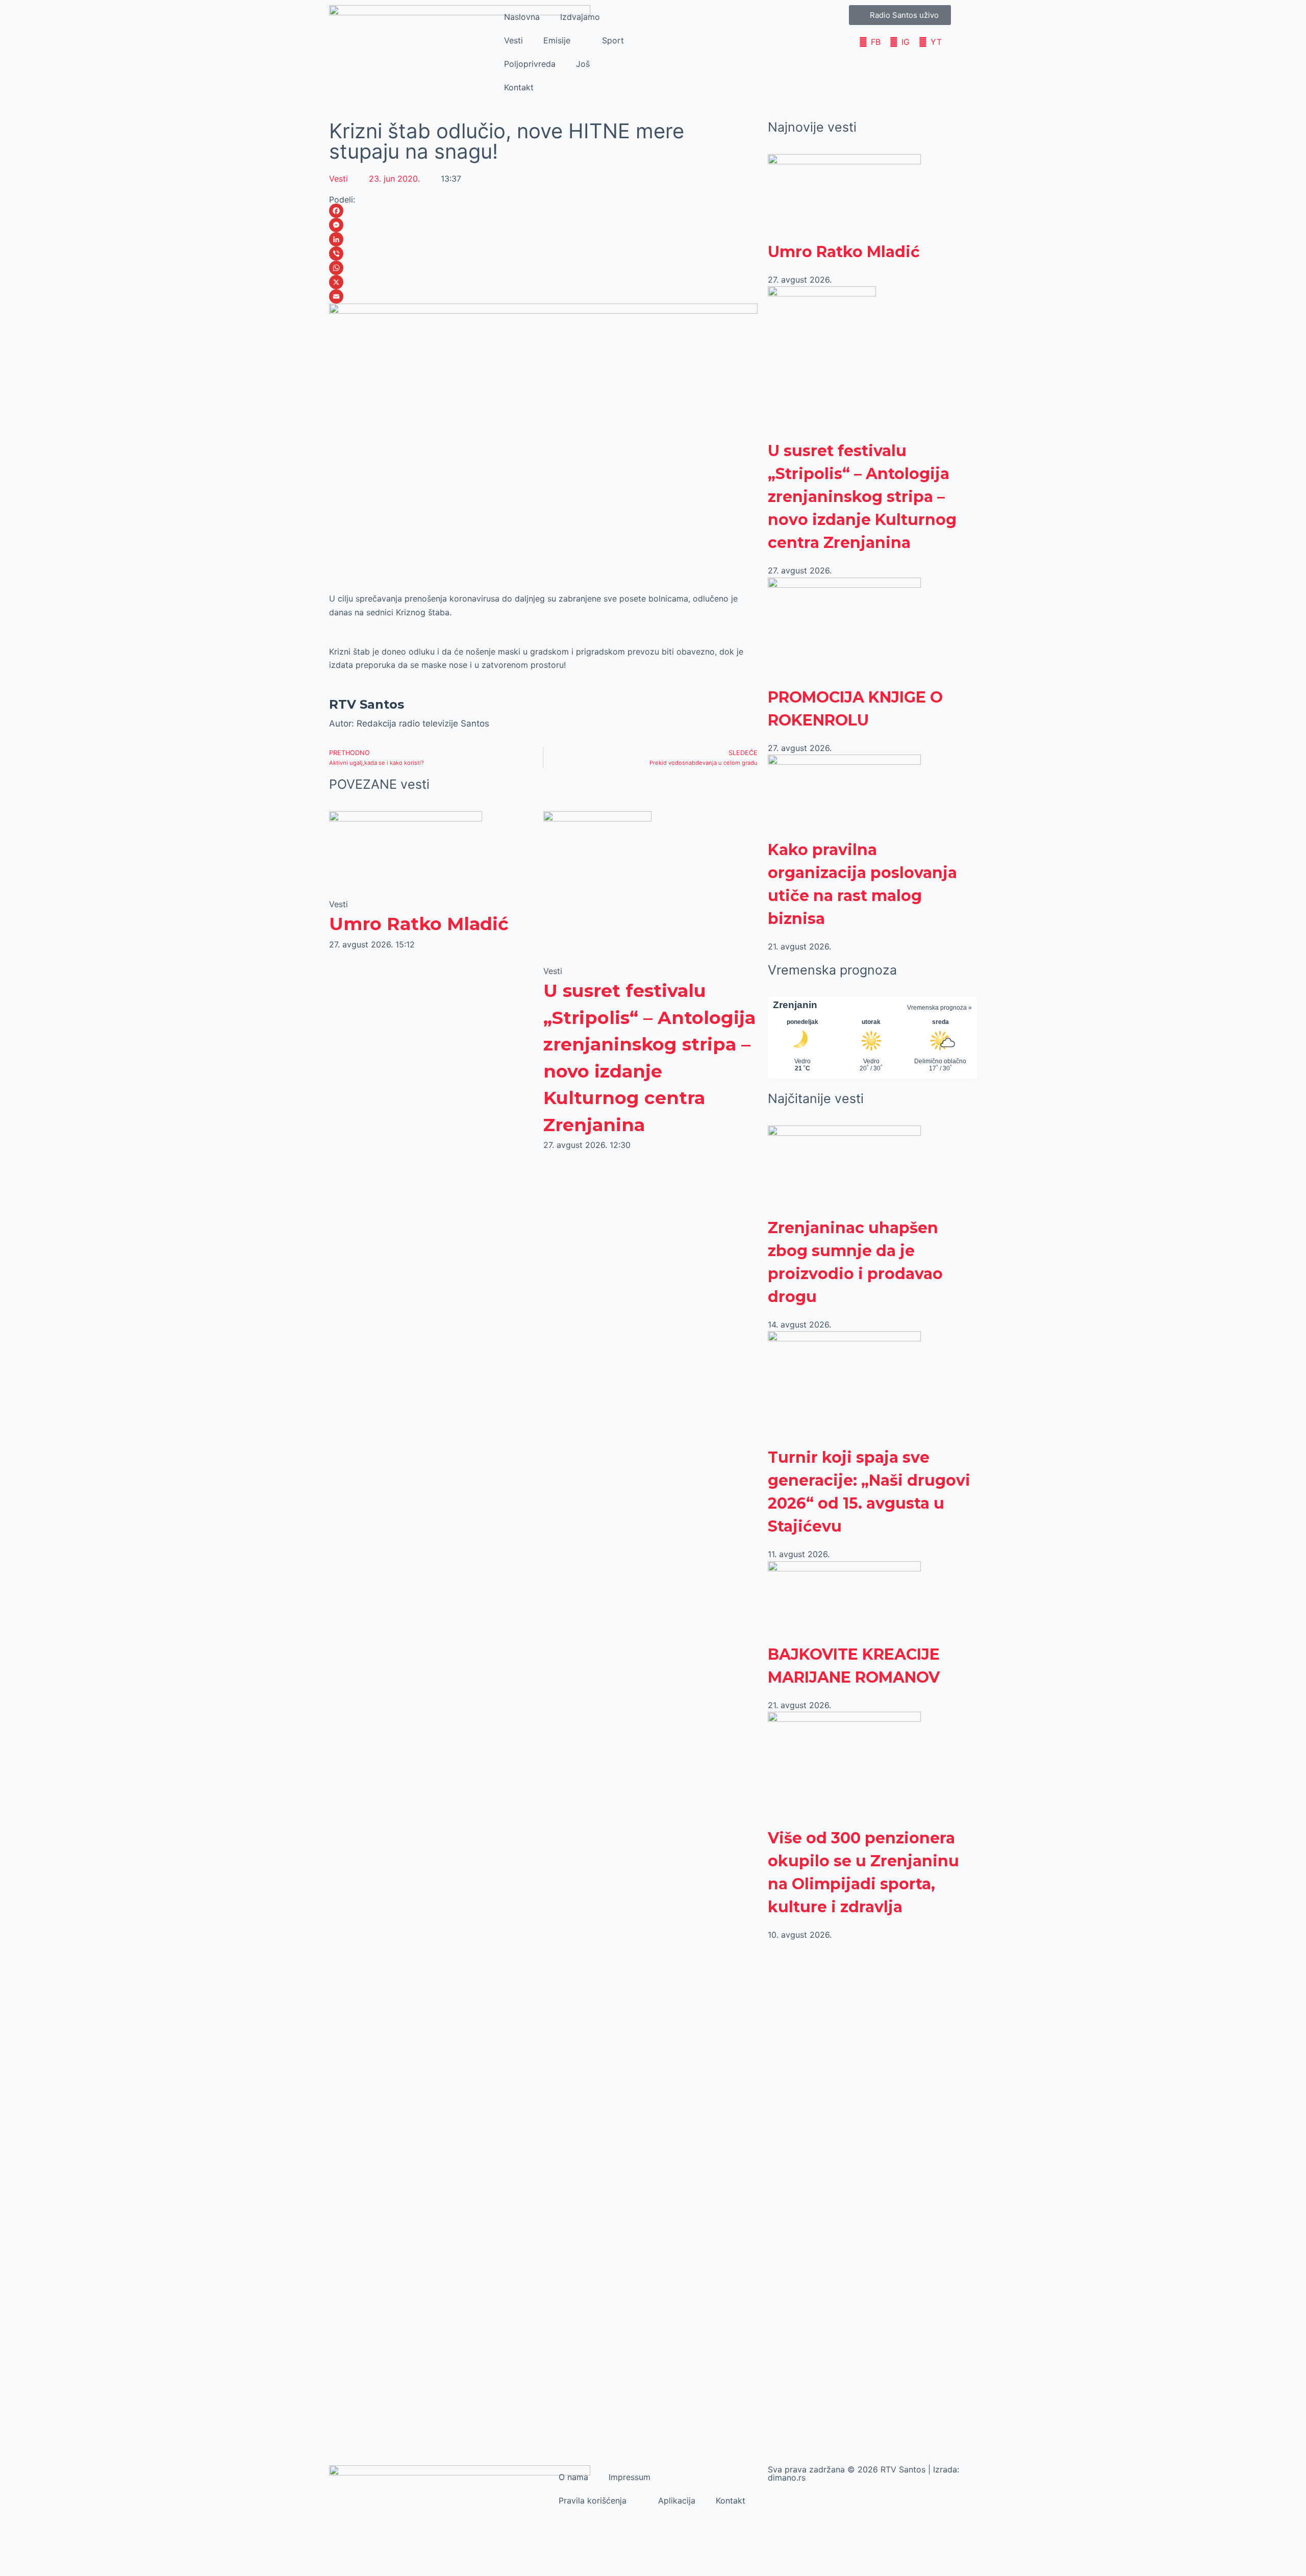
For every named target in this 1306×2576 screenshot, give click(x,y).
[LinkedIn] (543, 239)
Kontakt (519, 87)
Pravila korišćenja (593, 2500)
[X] (543, 282)
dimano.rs (787, 2478)
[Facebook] (543, 211)
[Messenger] (543, 225)
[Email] (543, 296)
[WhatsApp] (543, 268)
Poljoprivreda (530, 64)
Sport (613, 40)
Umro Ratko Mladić (419, 924)
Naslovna (522, 17)
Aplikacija (677, 2500)
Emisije (557, 40)
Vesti (513, 40)
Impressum (630, 2477)
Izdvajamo (580, 17)
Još (583, 64)
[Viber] (543, 254)
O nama (573, 2477)
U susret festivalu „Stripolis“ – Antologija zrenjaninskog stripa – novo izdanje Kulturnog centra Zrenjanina (862, 497)
